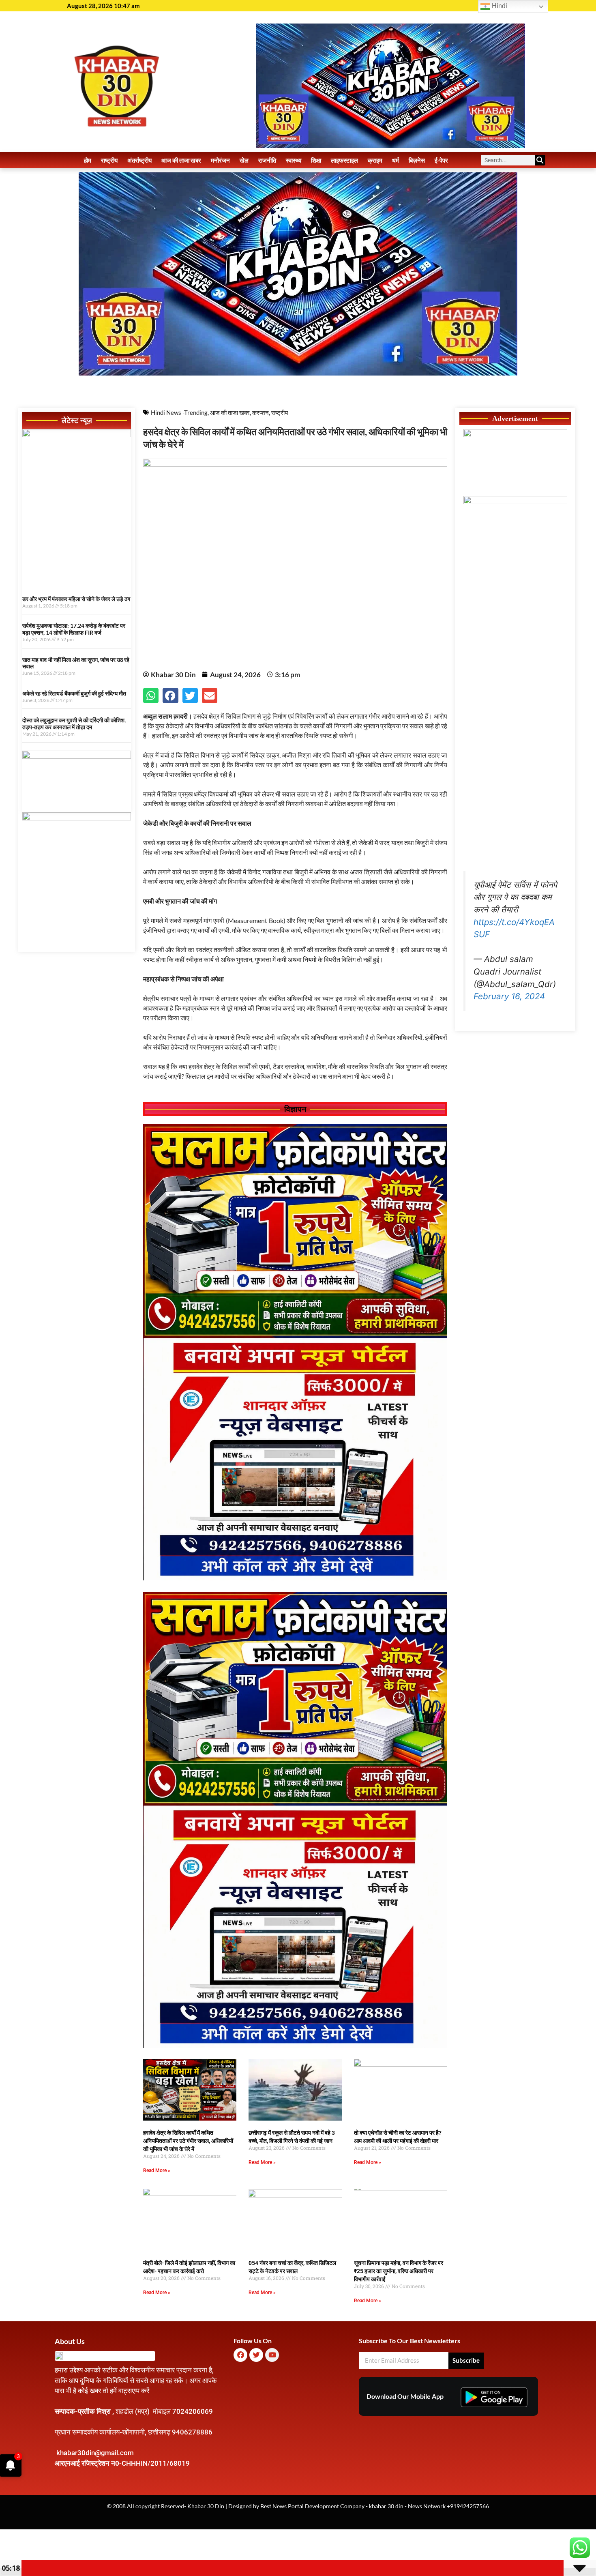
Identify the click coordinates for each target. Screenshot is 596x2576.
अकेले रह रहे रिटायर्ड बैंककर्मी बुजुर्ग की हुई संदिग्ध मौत (74, 693)
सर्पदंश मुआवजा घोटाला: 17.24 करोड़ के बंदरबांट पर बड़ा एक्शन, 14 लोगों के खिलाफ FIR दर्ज (74, 629)
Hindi (499, 6)
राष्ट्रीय (109, 160)
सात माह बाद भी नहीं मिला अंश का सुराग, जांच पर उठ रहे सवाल (76, 663)
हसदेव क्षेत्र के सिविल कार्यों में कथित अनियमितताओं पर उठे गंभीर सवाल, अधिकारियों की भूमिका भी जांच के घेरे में (188, 2141)
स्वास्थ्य (294, 160)
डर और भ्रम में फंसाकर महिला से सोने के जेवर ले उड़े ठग (76, 599)
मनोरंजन (220, 160)
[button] (151, 696)
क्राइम (375, 160)
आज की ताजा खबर (181, 160)
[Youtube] (272, 2355)
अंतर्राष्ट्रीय (139, 160)
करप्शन (260, 412)
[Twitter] (256, 2355)
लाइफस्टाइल (344, 160)
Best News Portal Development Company (312, 2506)
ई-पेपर (441, 160)
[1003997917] (77, 756)
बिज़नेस (417, 160)
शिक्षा (316, 160)
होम (88, 160)
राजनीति (267, 160)
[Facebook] (240, 2355)
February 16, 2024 (509, 996)
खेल (244, 160)
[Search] (540, 160)
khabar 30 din (386, 2506)
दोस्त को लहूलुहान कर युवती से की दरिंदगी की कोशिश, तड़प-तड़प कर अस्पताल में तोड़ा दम (74, 723)
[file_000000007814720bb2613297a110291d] (77, 435)
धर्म (396, 160)
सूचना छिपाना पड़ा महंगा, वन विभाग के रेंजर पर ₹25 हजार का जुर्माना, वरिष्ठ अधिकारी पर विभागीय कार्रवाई (399, 2271)
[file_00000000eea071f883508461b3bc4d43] (295, 1578)
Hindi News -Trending (179, 412)
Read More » (157, 2170)
